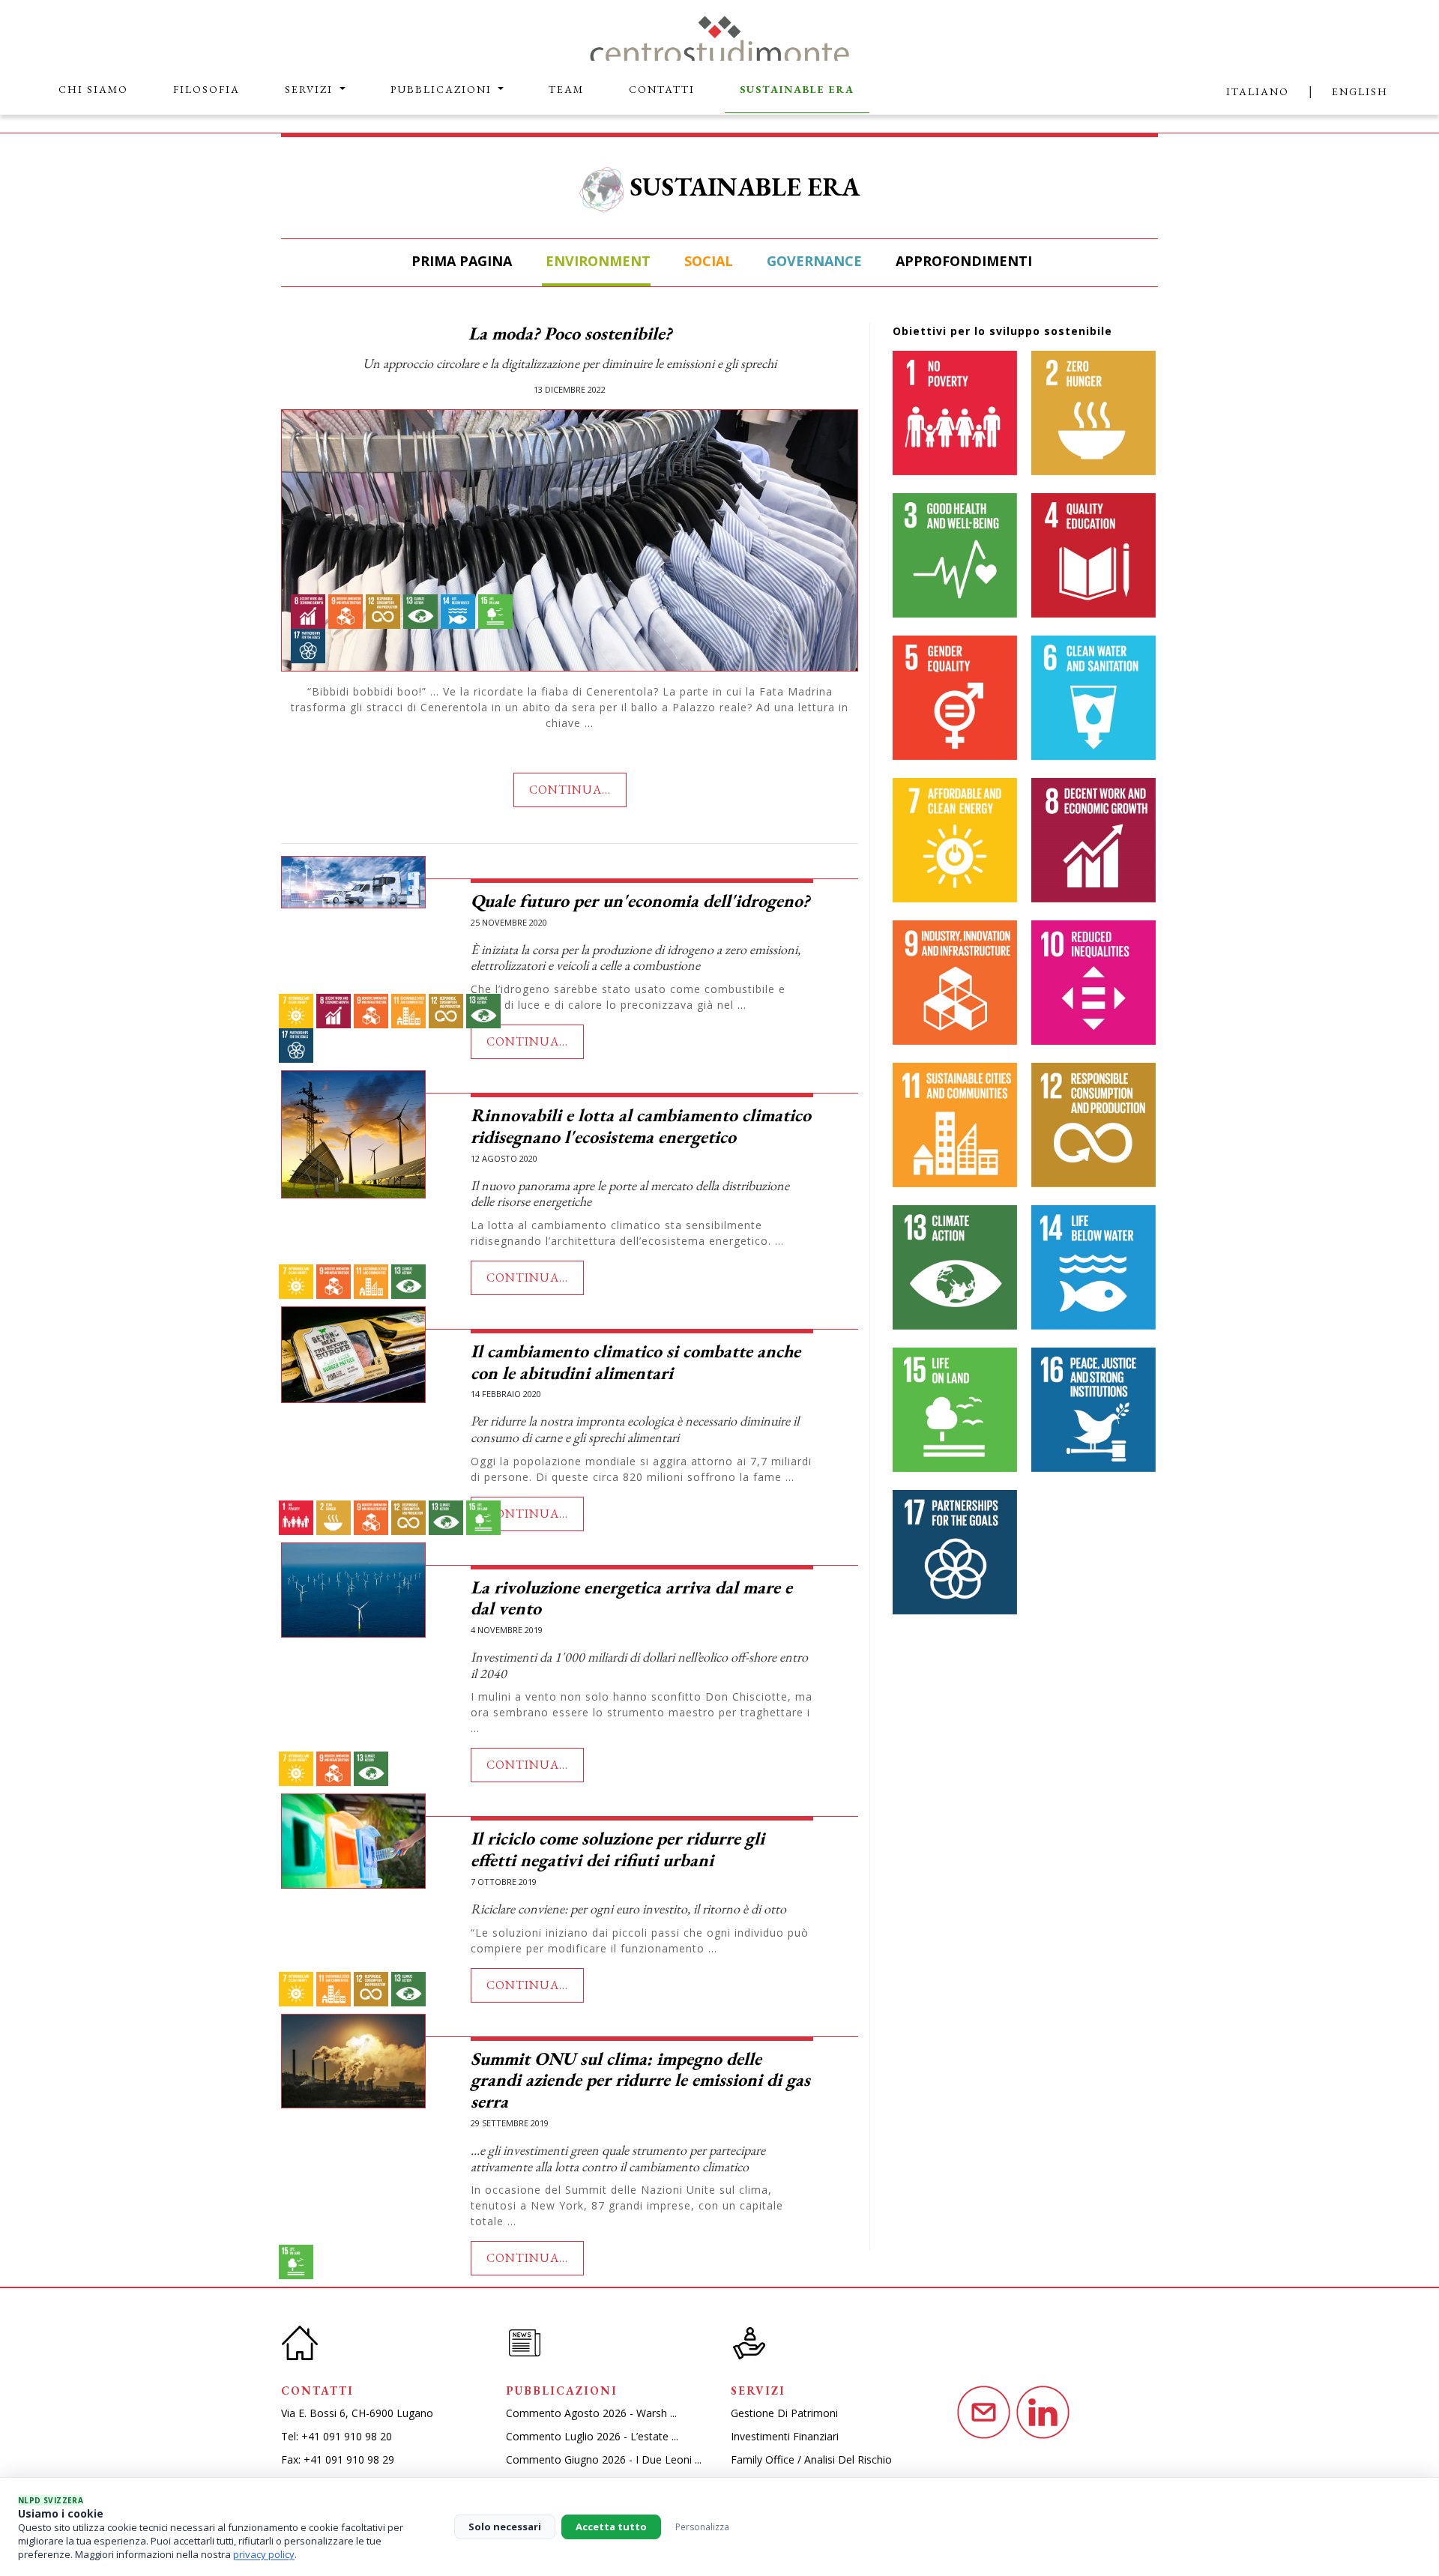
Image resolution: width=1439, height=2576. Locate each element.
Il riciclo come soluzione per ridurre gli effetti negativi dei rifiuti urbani (618, 1849)
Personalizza (702, 2527)
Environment (596, 261)
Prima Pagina (460, 261)
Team (566, 89)
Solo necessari (505, 2527)
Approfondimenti (962, 261)
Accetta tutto (611, 2527)
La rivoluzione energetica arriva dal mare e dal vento (631, 1598)
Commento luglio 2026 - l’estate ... (592, 2436)
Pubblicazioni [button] (443, 89)
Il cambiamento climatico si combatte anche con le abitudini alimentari (636, 1362)
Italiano (1258, 91)
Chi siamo (93, 89)
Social (707, 261)
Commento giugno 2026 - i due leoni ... (604, 2459)
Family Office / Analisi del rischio (811, 2459)
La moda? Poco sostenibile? (570, 333)
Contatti (662, 89)
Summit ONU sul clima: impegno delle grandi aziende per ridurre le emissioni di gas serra (640, 2080)
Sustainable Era (797, 89)
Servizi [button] (311, 89)
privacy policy (264, 2554)
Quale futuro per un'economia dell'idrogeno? (640, 901)
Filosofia (206, 89)
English (1360, 91)
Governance (812, 261)
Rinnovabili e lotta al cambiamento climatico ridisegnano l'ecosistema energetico (641, 1126)
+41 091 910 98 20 (347, 2436)
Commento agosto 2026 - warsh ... (591, 2413)
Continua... (570, 790)
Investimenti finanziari (785, 2436)
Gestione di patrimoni (784, 2413)
